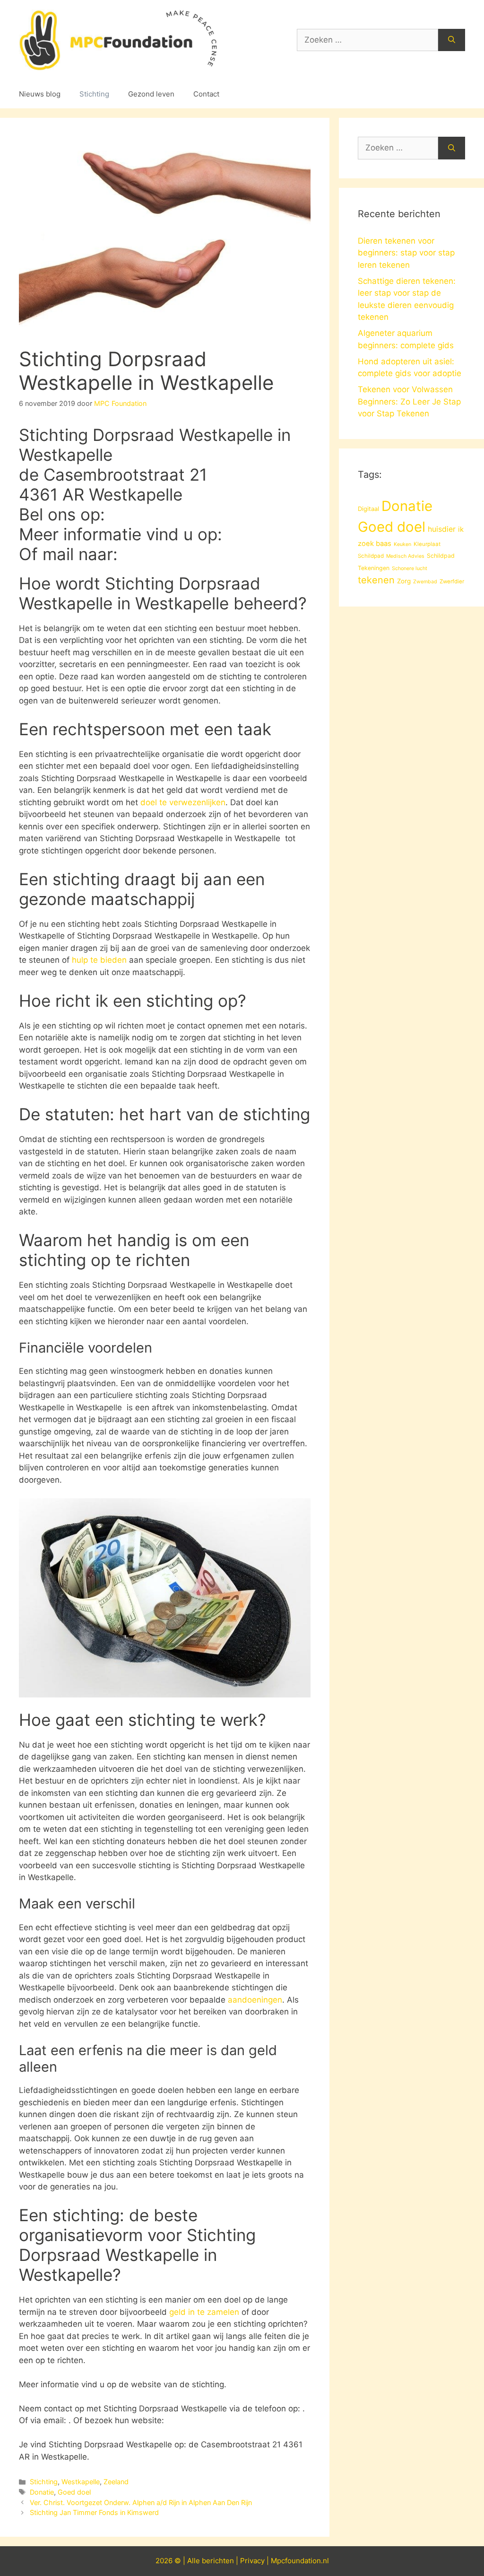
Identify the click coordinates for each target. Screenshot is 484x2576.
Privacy (252, 2561)
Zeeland (116, 2482)
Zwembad (425, 582)
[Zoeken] (452, 40)
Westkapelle (81, 2482)
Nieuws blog (40, 94)
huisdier (442, 529)
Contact (206, 94)
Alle (194, 2561)
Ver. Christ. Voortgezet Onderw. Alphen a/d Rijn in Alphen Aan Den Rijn (141, 2502)
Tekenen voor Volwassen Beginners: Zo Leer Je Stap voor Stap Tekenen (409, 401)
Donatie (42, 2492)
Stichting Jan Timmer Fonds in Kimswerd (94, 2512)
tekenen (376, 580)
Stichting (94, 94)
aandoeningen (255, 2000)
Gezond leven (151, 94)
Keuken (402, 544)
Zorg (404, 581)
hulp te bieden (99, 960)
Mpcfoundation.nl (300, 2561)
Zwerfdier (452, 581)
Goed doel (74, 2492)
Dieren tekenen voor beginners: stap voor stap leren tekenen (406, 253)
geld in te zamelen (204, 2312)
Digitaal (368, 509)
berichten (218, 2561)
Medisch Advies (405, 556)
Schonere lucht (410, 568)
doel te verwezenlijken (183, 802)
